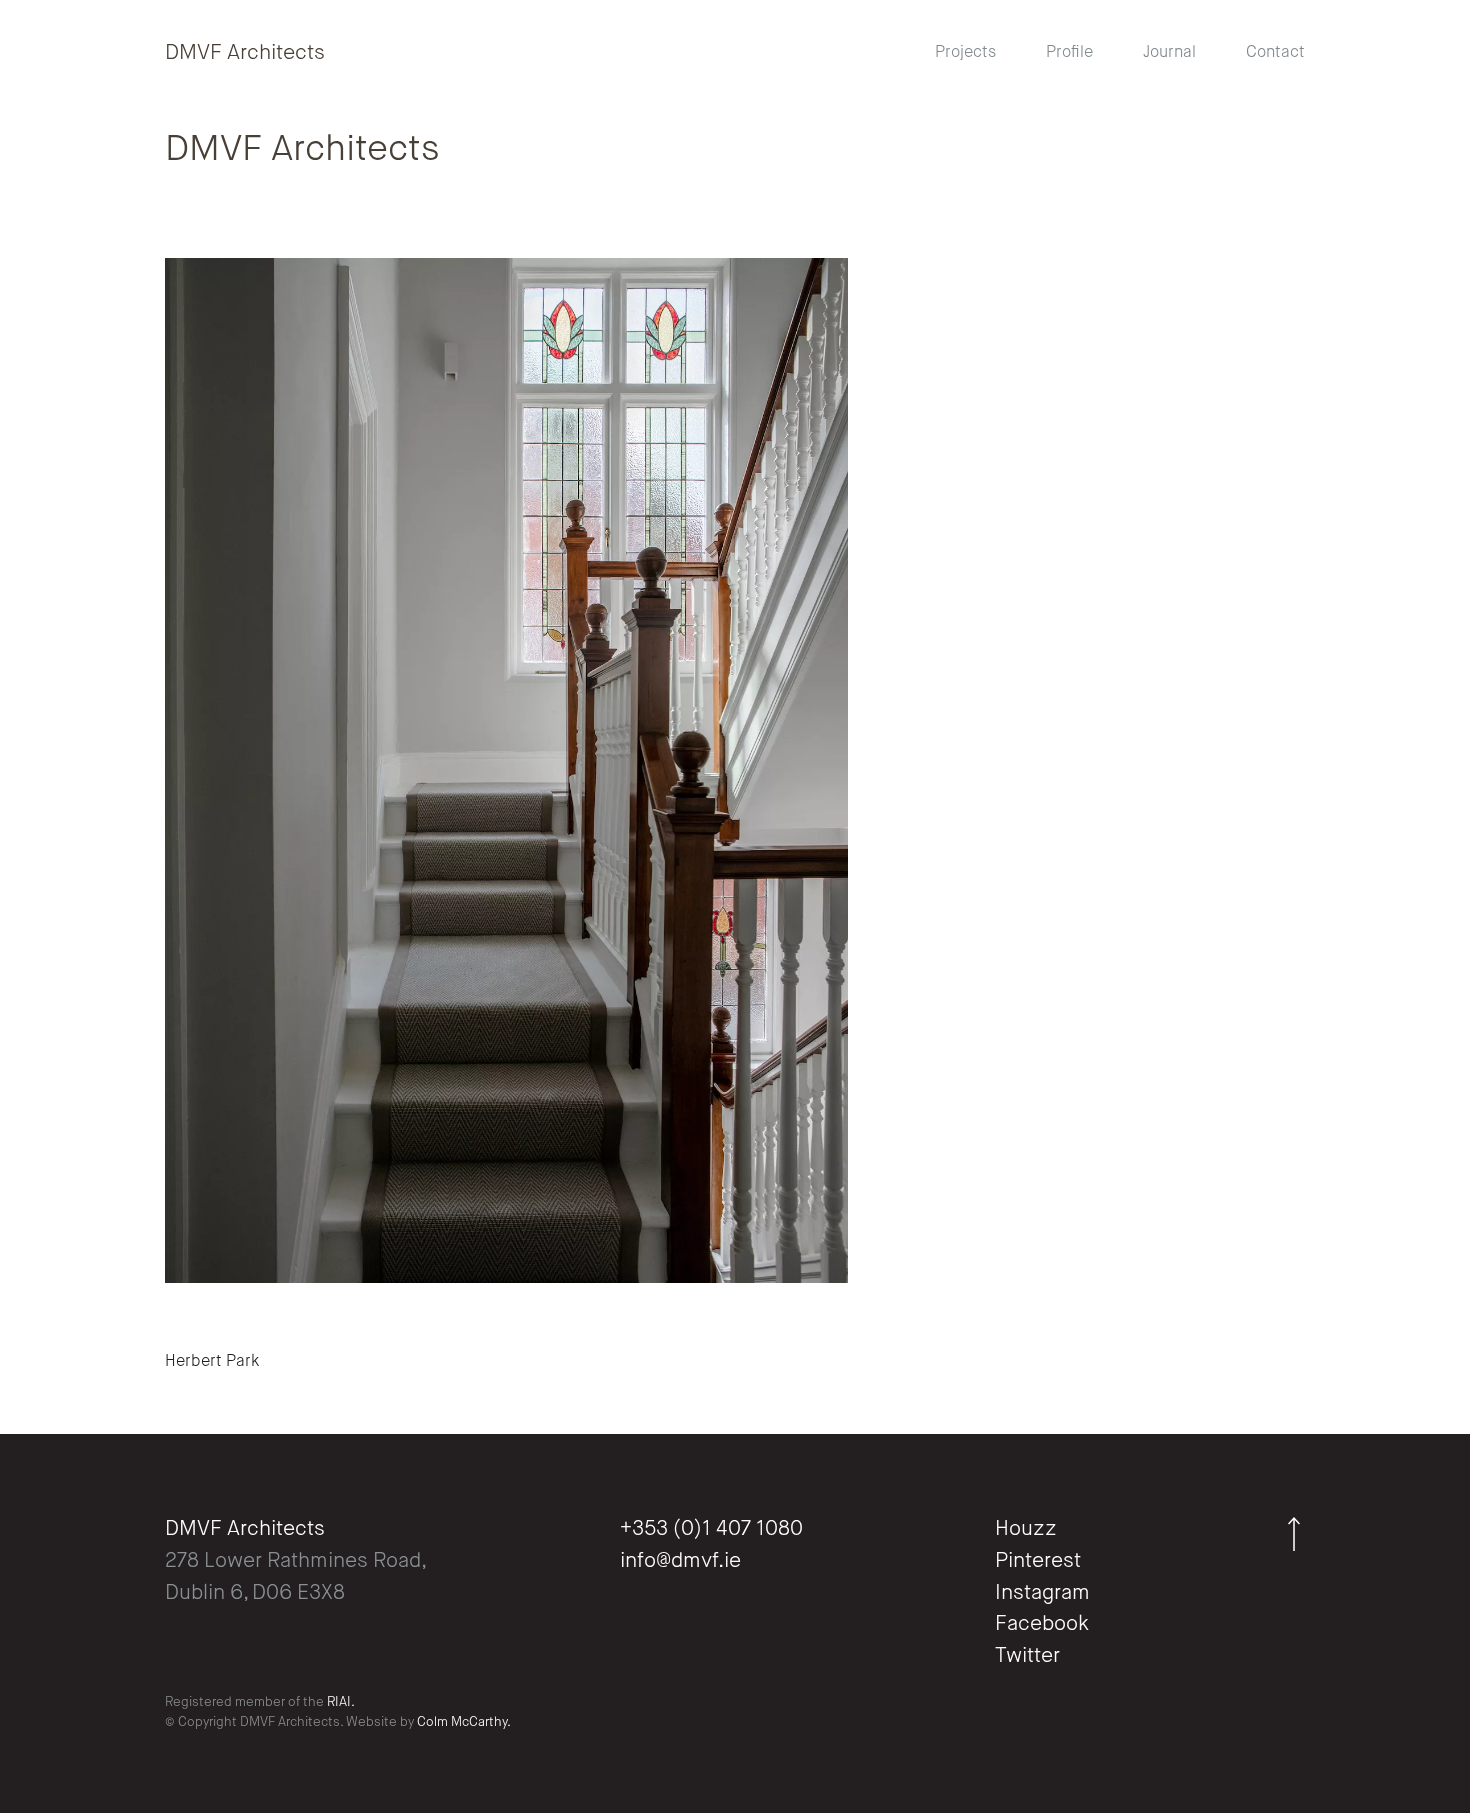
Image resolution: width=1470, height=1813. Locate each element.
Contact (1275, 53)
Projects (965, 53)
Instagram (1042, 1593)
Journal (1169, 53)
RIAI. (341, 1702)
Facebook (1042, 1624)
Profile (1069, 53)
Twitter (1027, 1656)
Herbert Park (212, 1362)
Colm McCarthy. (464, 1722)
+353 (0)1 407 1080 (711, 1529)
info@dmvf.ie (680, 1561)
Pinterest (1038, 1561)
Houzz (1026, 1529)
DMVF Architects (245, 53)
